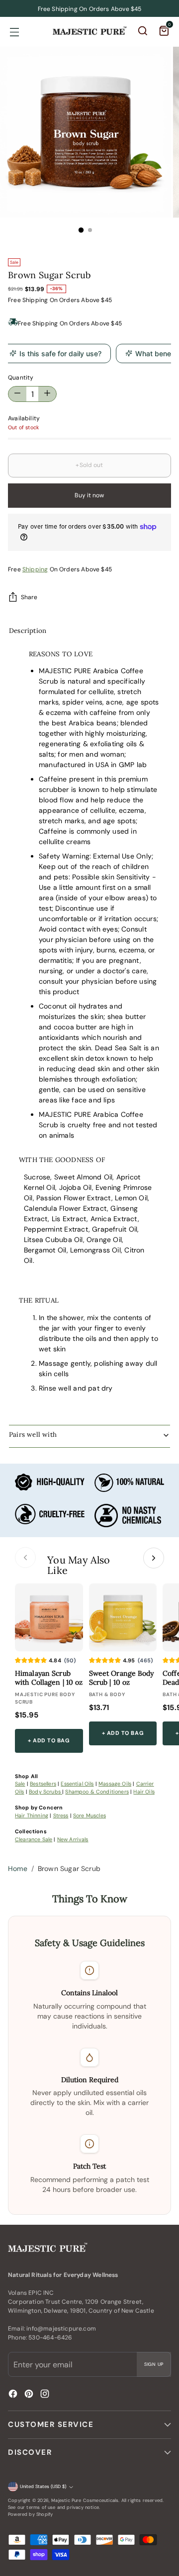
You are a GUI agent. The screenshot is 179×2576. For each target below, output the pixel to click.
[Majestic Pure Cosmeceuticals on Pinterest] (30, 2395)
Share (29, 597)
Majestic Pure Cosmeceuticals (85, 2500)
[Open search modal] (143, 32)
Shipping (35, 300)
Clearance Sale (34, 1839)
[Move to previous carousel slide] (25, 1558)
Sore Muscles (89, 1815)
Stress (61, 1815)
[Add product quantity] (17, 394)
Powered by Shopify (30, 2514)
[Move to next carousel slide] (154, 1558)
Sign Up (154, 2364)
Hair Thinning (32, 1815)
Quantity (21, 378)
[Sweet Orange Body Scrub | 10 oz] (123, 1617)
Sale (20, 1784)
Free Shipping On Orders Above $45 (70, 323)
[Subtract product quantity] (47, 394)
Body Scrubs (45, 1792)
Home (18, 1869)
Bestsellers (43, 1784)
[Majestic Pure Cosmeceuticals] (89, 31)
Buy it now (89, 495)
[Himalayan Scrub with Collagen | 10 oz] (49, 1617)
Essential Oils (77, 1784)
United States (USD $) (43, 2487)
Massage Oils (115, 1784)
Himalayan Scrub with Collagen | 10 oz (49, 1678)
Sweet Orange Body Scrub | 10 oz (122, 1678)
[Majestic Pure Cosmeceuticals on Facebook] (14, 2395)
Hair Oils (144, 1792)
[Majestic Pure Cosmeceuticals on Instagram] (46, 2395)
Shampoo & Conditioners (97, 1792)
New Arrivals (73, 1839)
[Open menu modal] (14, 32)
